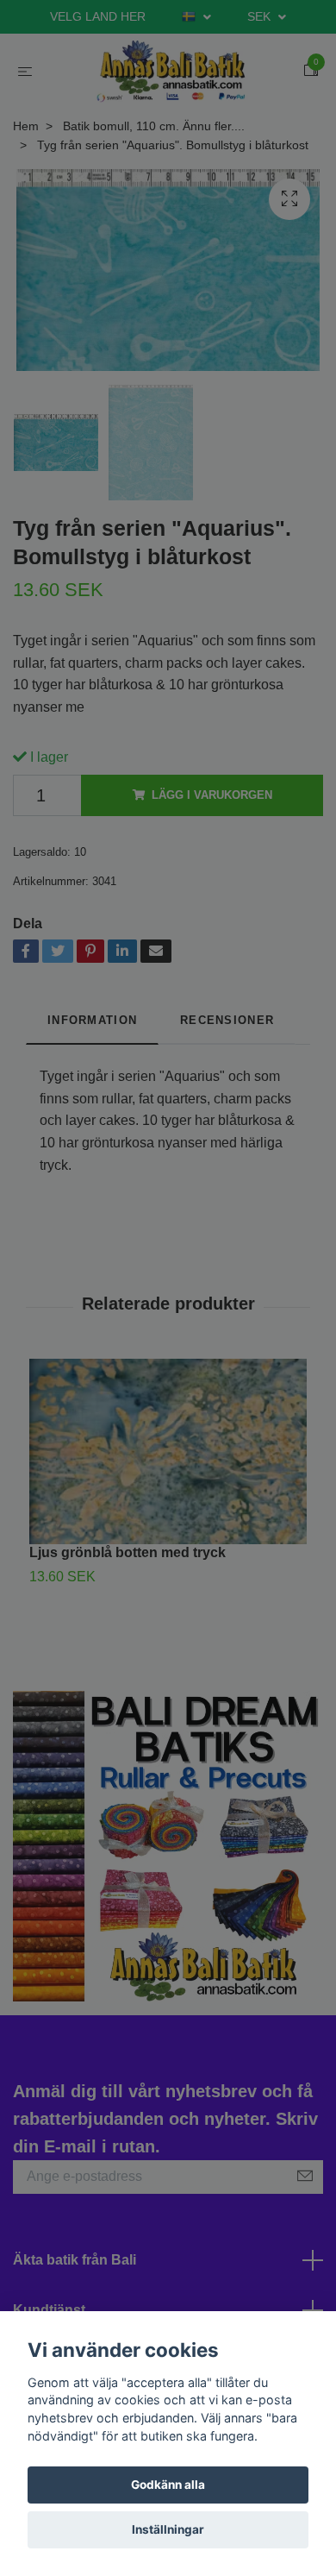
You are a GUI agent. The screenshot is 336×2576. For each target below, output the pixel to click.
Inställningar (168, 2529)
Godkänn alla (168, 2485)
